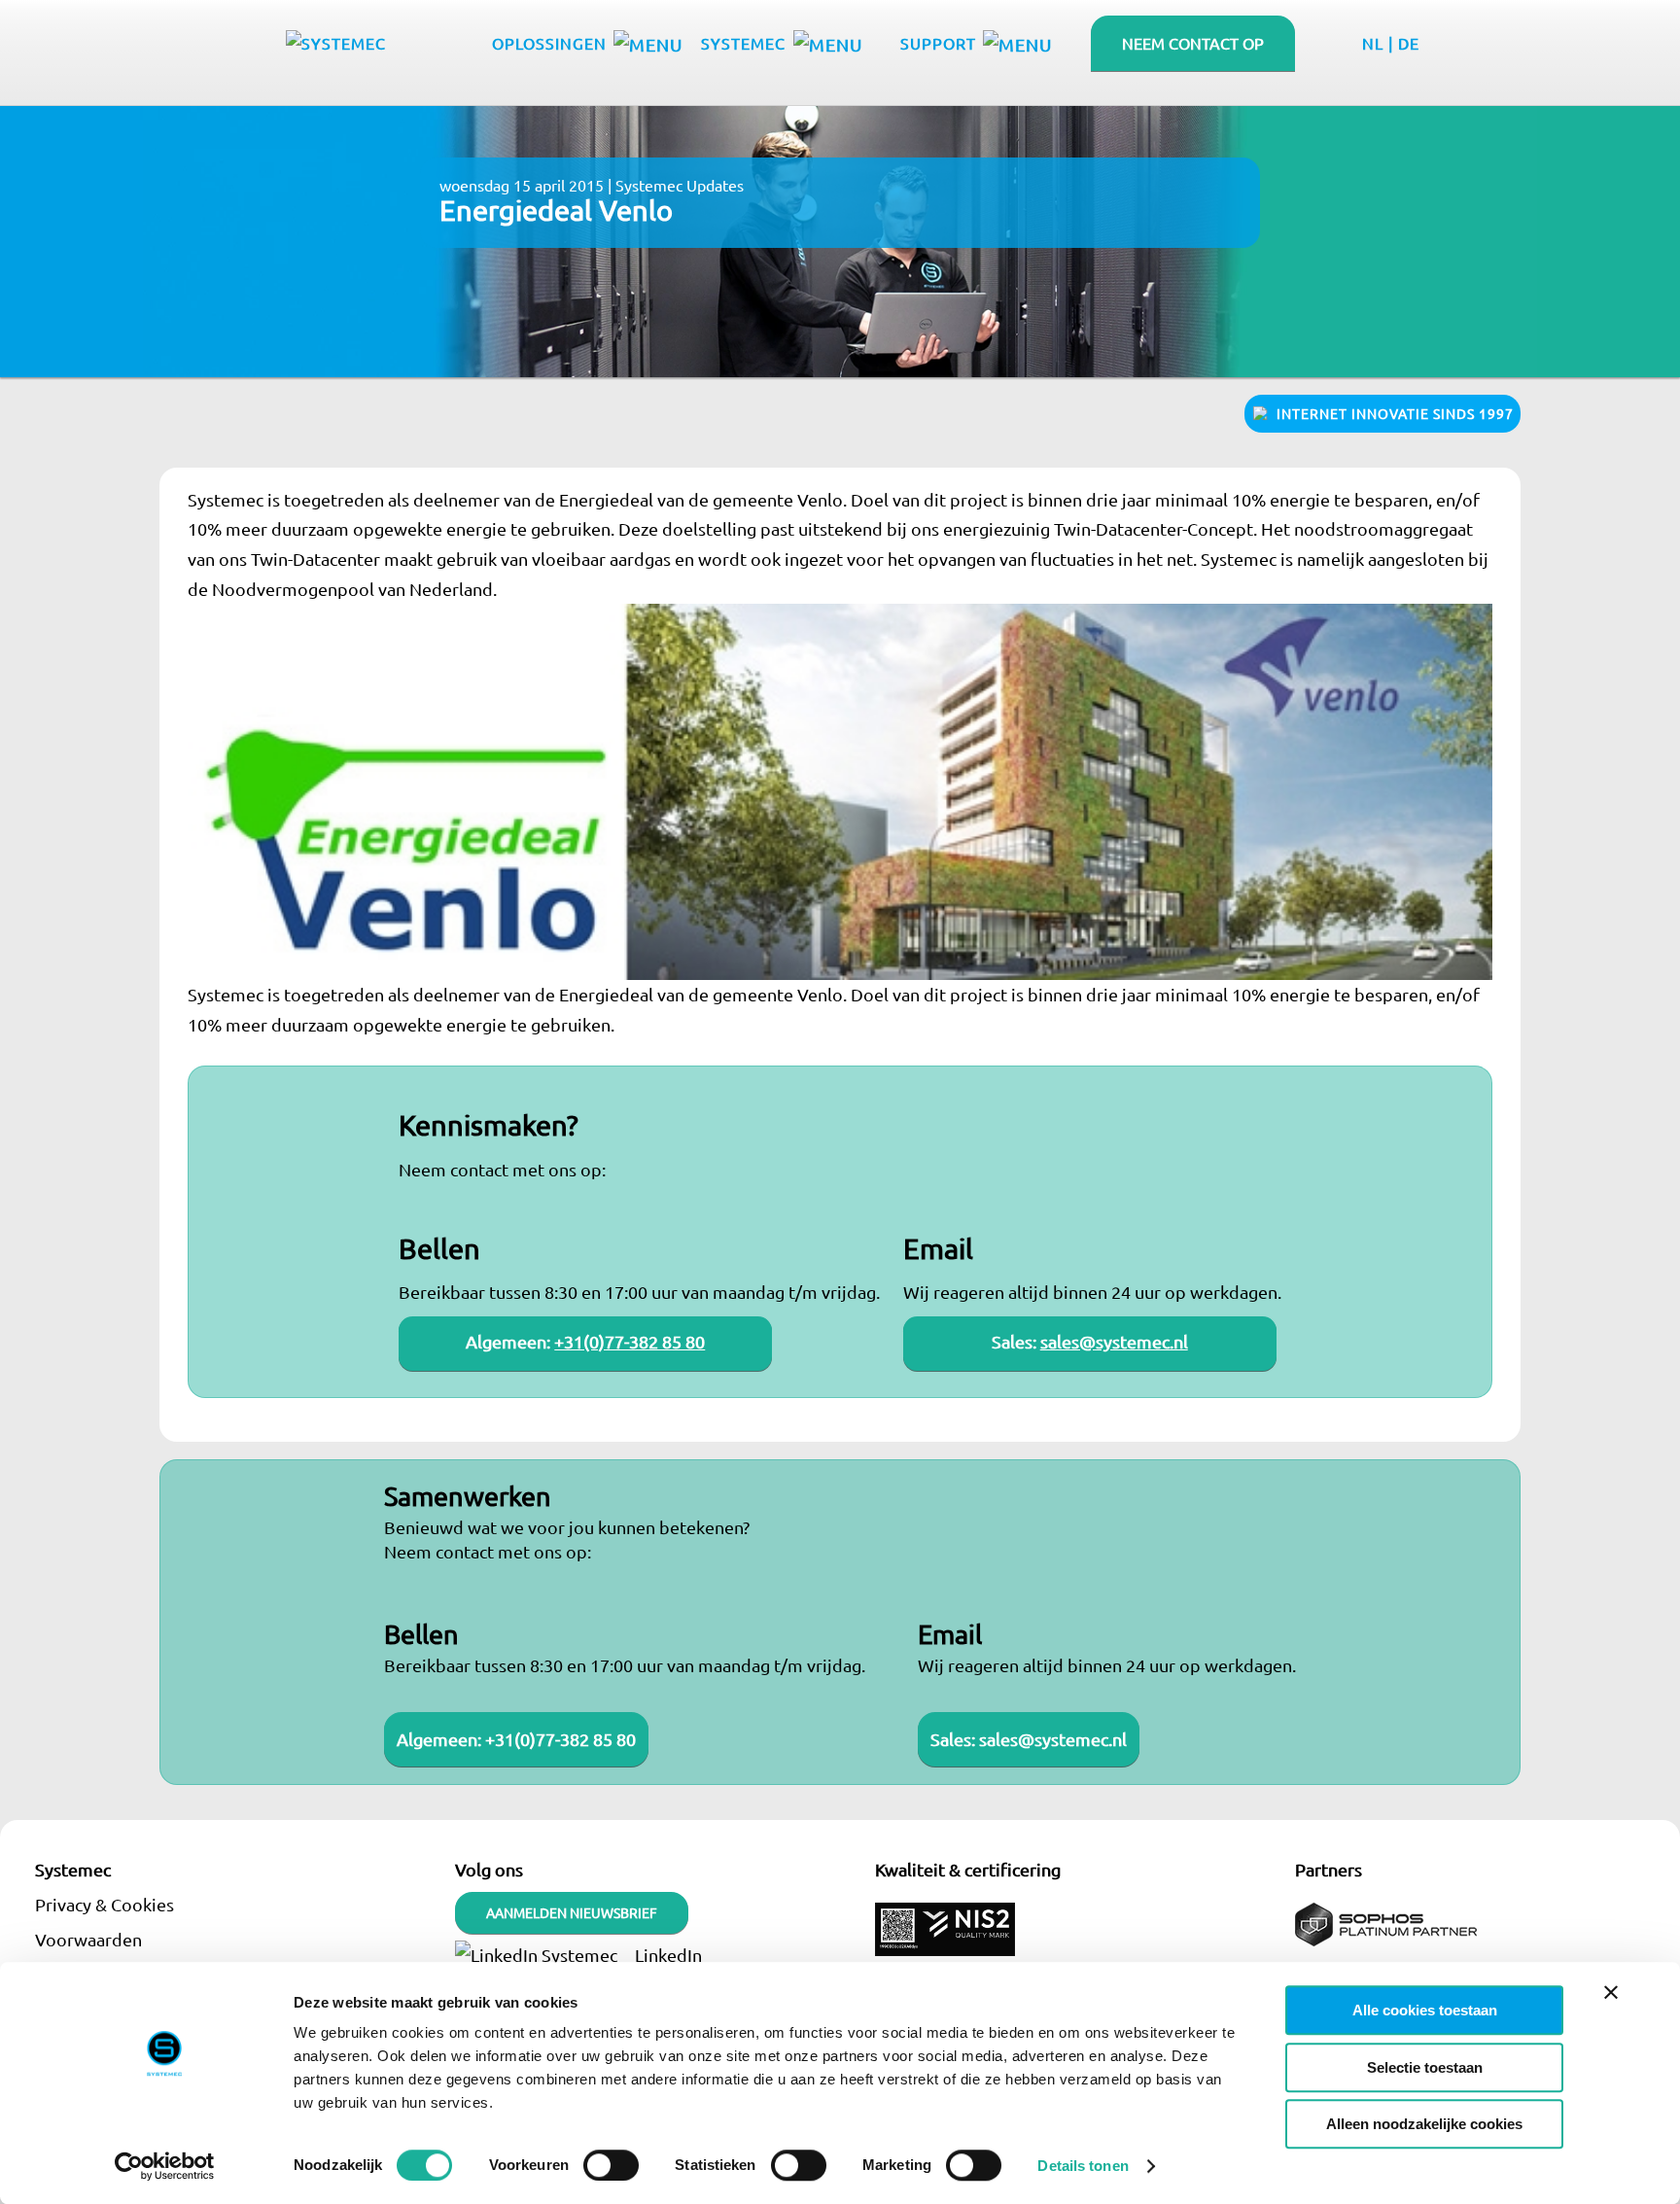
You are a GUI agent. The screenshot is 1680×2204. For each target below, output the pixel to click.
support (938, 43)
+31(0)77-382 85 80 (630, 1341)
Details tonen (1083, 2166)
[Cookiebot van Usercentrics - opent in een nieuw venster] (165, 2166)
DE (1409, 43)
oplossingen (549, 43)
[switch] (611, 2165)
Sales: (955, 1739)
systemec (743, 43)
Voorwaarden (88, 1939)
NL (1373, 43)
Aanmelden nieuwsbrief (572, 1912)
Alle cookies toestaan (1425, 2010)
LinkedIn (668, 1955)
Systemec (73, 1869)
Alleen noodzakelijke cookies (1424, 2124)
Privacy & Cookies (105, 1904)
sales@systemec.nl (1114, 1341)
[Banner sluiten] (1611, 1992)
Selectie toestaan (1425, 2067)
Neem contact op (1193, 43)
